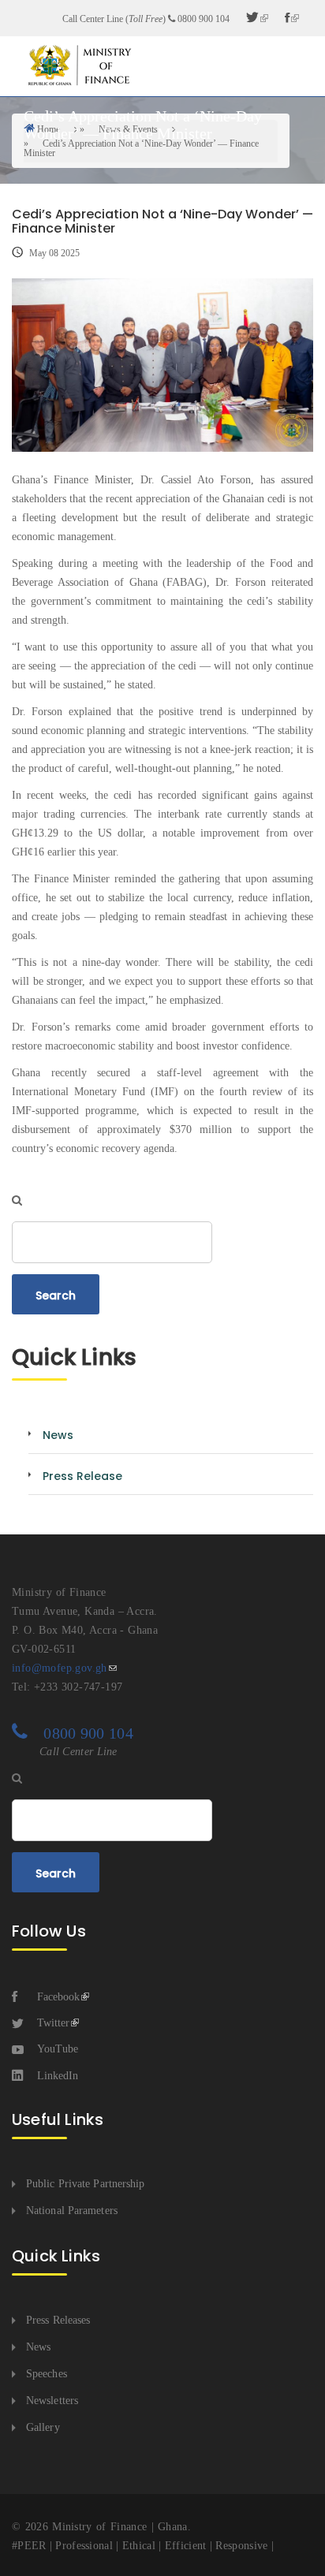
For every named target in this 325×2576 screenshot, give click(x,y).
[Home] (79, 65)
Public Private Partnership (86, 2184)
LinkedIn (58, 2076)
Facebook (58, 1997)
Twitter (53, 2023)
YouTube (58, 2049)
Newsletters (52, 2401)
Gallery (43, 2427)
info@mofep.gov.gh (60, 1668)
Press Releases (58, 2320)
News (38, 2347)
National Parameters (72, 2211)
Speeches (47, 2374)
